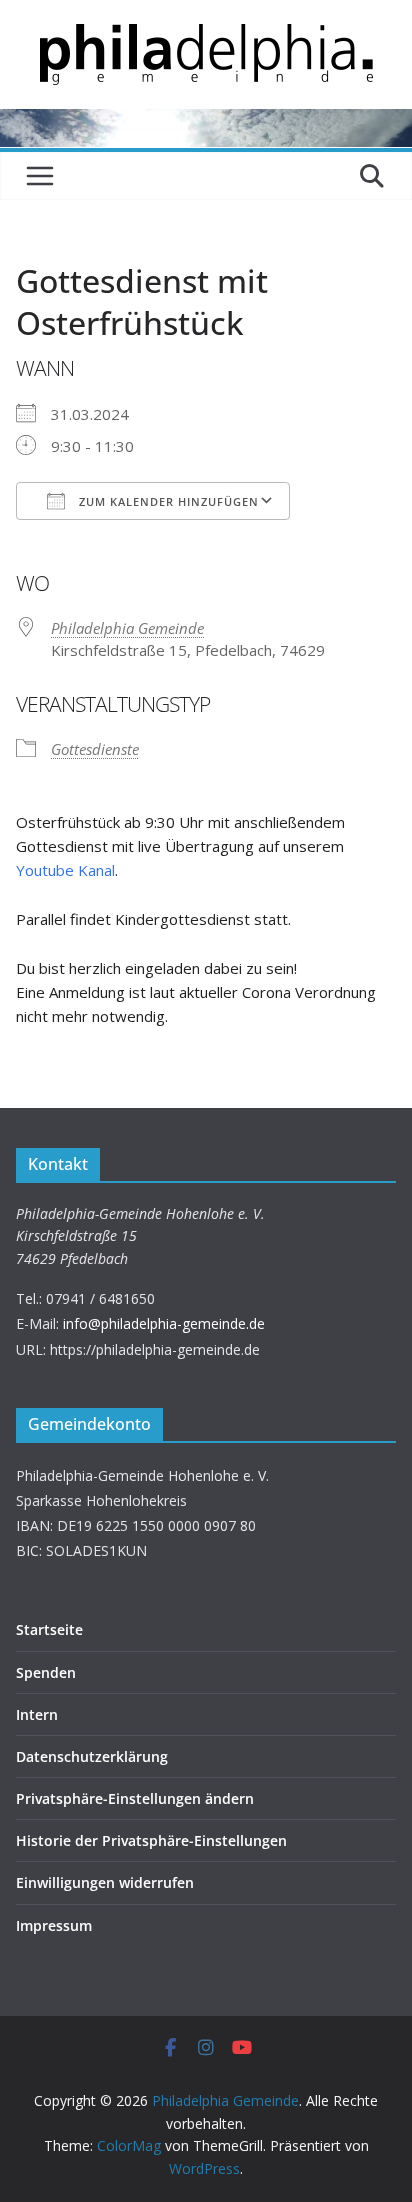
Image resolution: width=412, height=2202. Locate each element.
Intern (37, 1714)
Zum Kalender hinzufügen (167, 501)
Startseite (49, 1629)
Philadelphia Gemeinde (127, 628)
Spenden (46, 1672)
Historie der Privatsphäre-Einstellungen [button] (151, 1840)
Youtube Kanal (65, 870)
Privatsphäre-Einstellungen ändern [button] (135, 1798)
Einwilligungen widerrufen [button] (105, 1882)
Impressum (54, 1925)
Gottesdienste (95, 749)
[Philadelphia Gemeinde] (206, 121)
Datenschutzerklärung (92, 1756)
